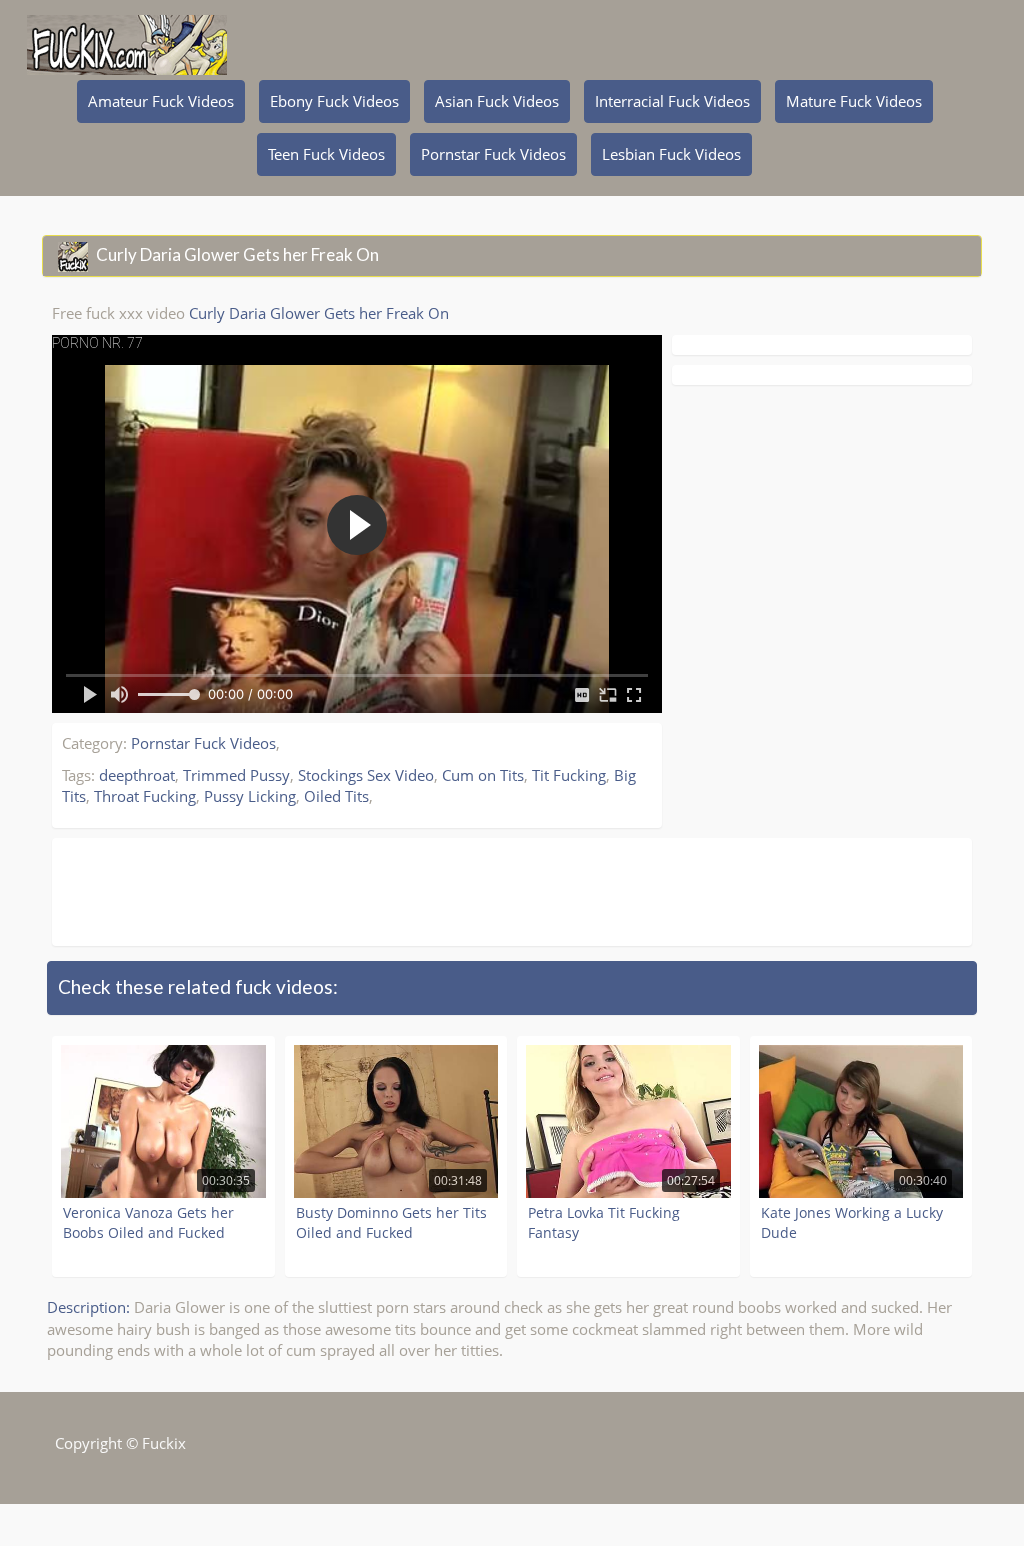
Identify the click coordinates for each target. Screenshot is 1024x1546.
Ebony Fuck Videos (334, 101)
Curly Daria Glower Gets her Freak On (319, 313)
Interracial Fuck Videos (672, 101)
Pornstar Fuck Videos (493, 154)
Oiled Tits (336, 796)
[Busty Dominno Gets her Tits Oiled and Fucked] (396, 1121)
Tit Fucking (569, 775)
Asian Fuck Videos (497, 101)
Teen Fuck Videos (326, 154)
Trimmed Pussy (236, 775)
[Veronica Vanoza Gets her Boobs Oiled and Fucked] (163, 1121)
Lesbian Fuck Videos (671, 154)
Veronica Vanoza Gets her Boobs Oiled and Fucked (148, 1222)
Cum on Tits (483, 775)
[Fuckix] (127, 30)
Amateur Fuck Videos (161, 101)
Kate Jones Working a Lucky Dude (852, 1222)
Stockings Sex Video (366, 775)
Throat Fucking (145, 796)
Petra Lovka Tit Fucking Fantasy (604, 1222)
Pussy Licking (250, 796)
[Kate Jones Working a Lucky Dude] (861, 1121)
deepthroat (137, 775)
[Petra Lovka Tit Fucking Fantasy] (628, 1121)
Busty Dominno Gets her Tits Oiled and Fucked (391, 1222)
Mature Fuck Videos (854, 101)
